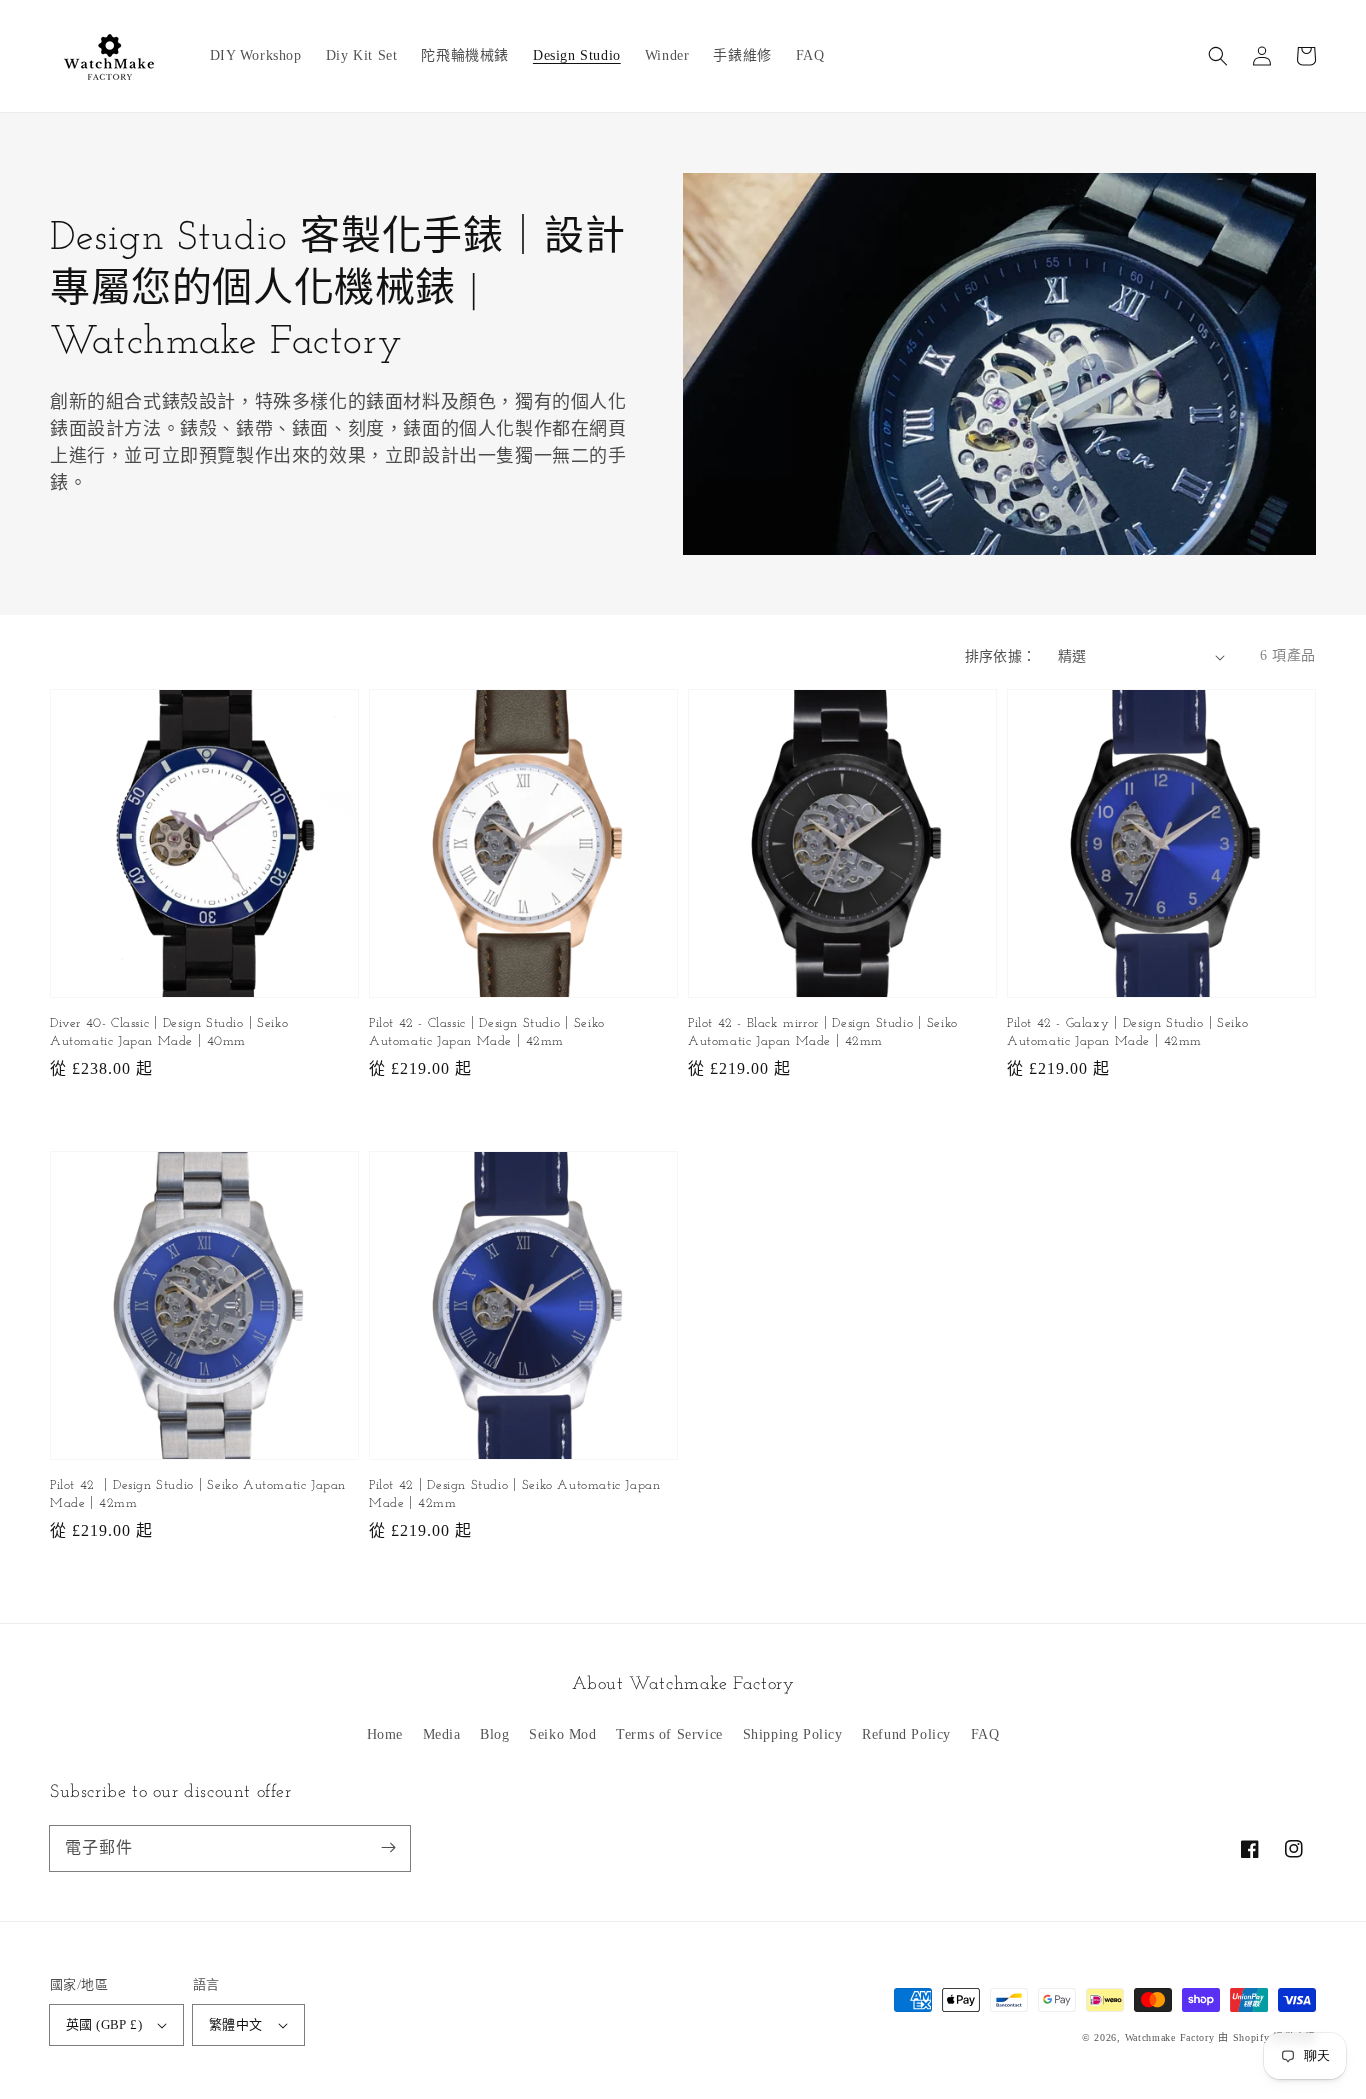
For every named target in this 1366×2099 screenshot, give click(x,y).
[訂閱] (388, 1848)
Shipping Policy (793, 1734)
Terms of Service (669, 1734)
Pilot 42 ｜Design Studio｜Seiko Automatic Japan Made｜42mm (198, 1494)
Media (442, 1734)
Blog (494, 1734)
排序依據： (1001, 656)
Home (385, 1734)
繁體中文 (236, 2024)
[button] (1218, 56)
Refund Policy (906, 1734)
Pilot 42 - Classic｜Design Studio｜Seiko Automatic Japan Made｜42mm (487, 1032)
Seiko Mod (562, 1734)
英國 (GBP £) (104, 2024)
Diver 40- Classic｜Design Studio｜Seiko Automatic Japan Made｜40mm (169, 1032)
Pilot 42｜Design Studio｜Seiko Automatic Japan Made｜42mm (514, 1494)
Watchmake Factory (1170, 2037)
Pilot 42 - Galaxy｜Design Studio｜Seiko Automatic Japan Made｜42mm (1127, 1032)
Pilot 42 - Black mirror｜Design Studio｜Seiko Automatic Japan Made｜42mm (823, 1032)
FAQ (985, 1734)
